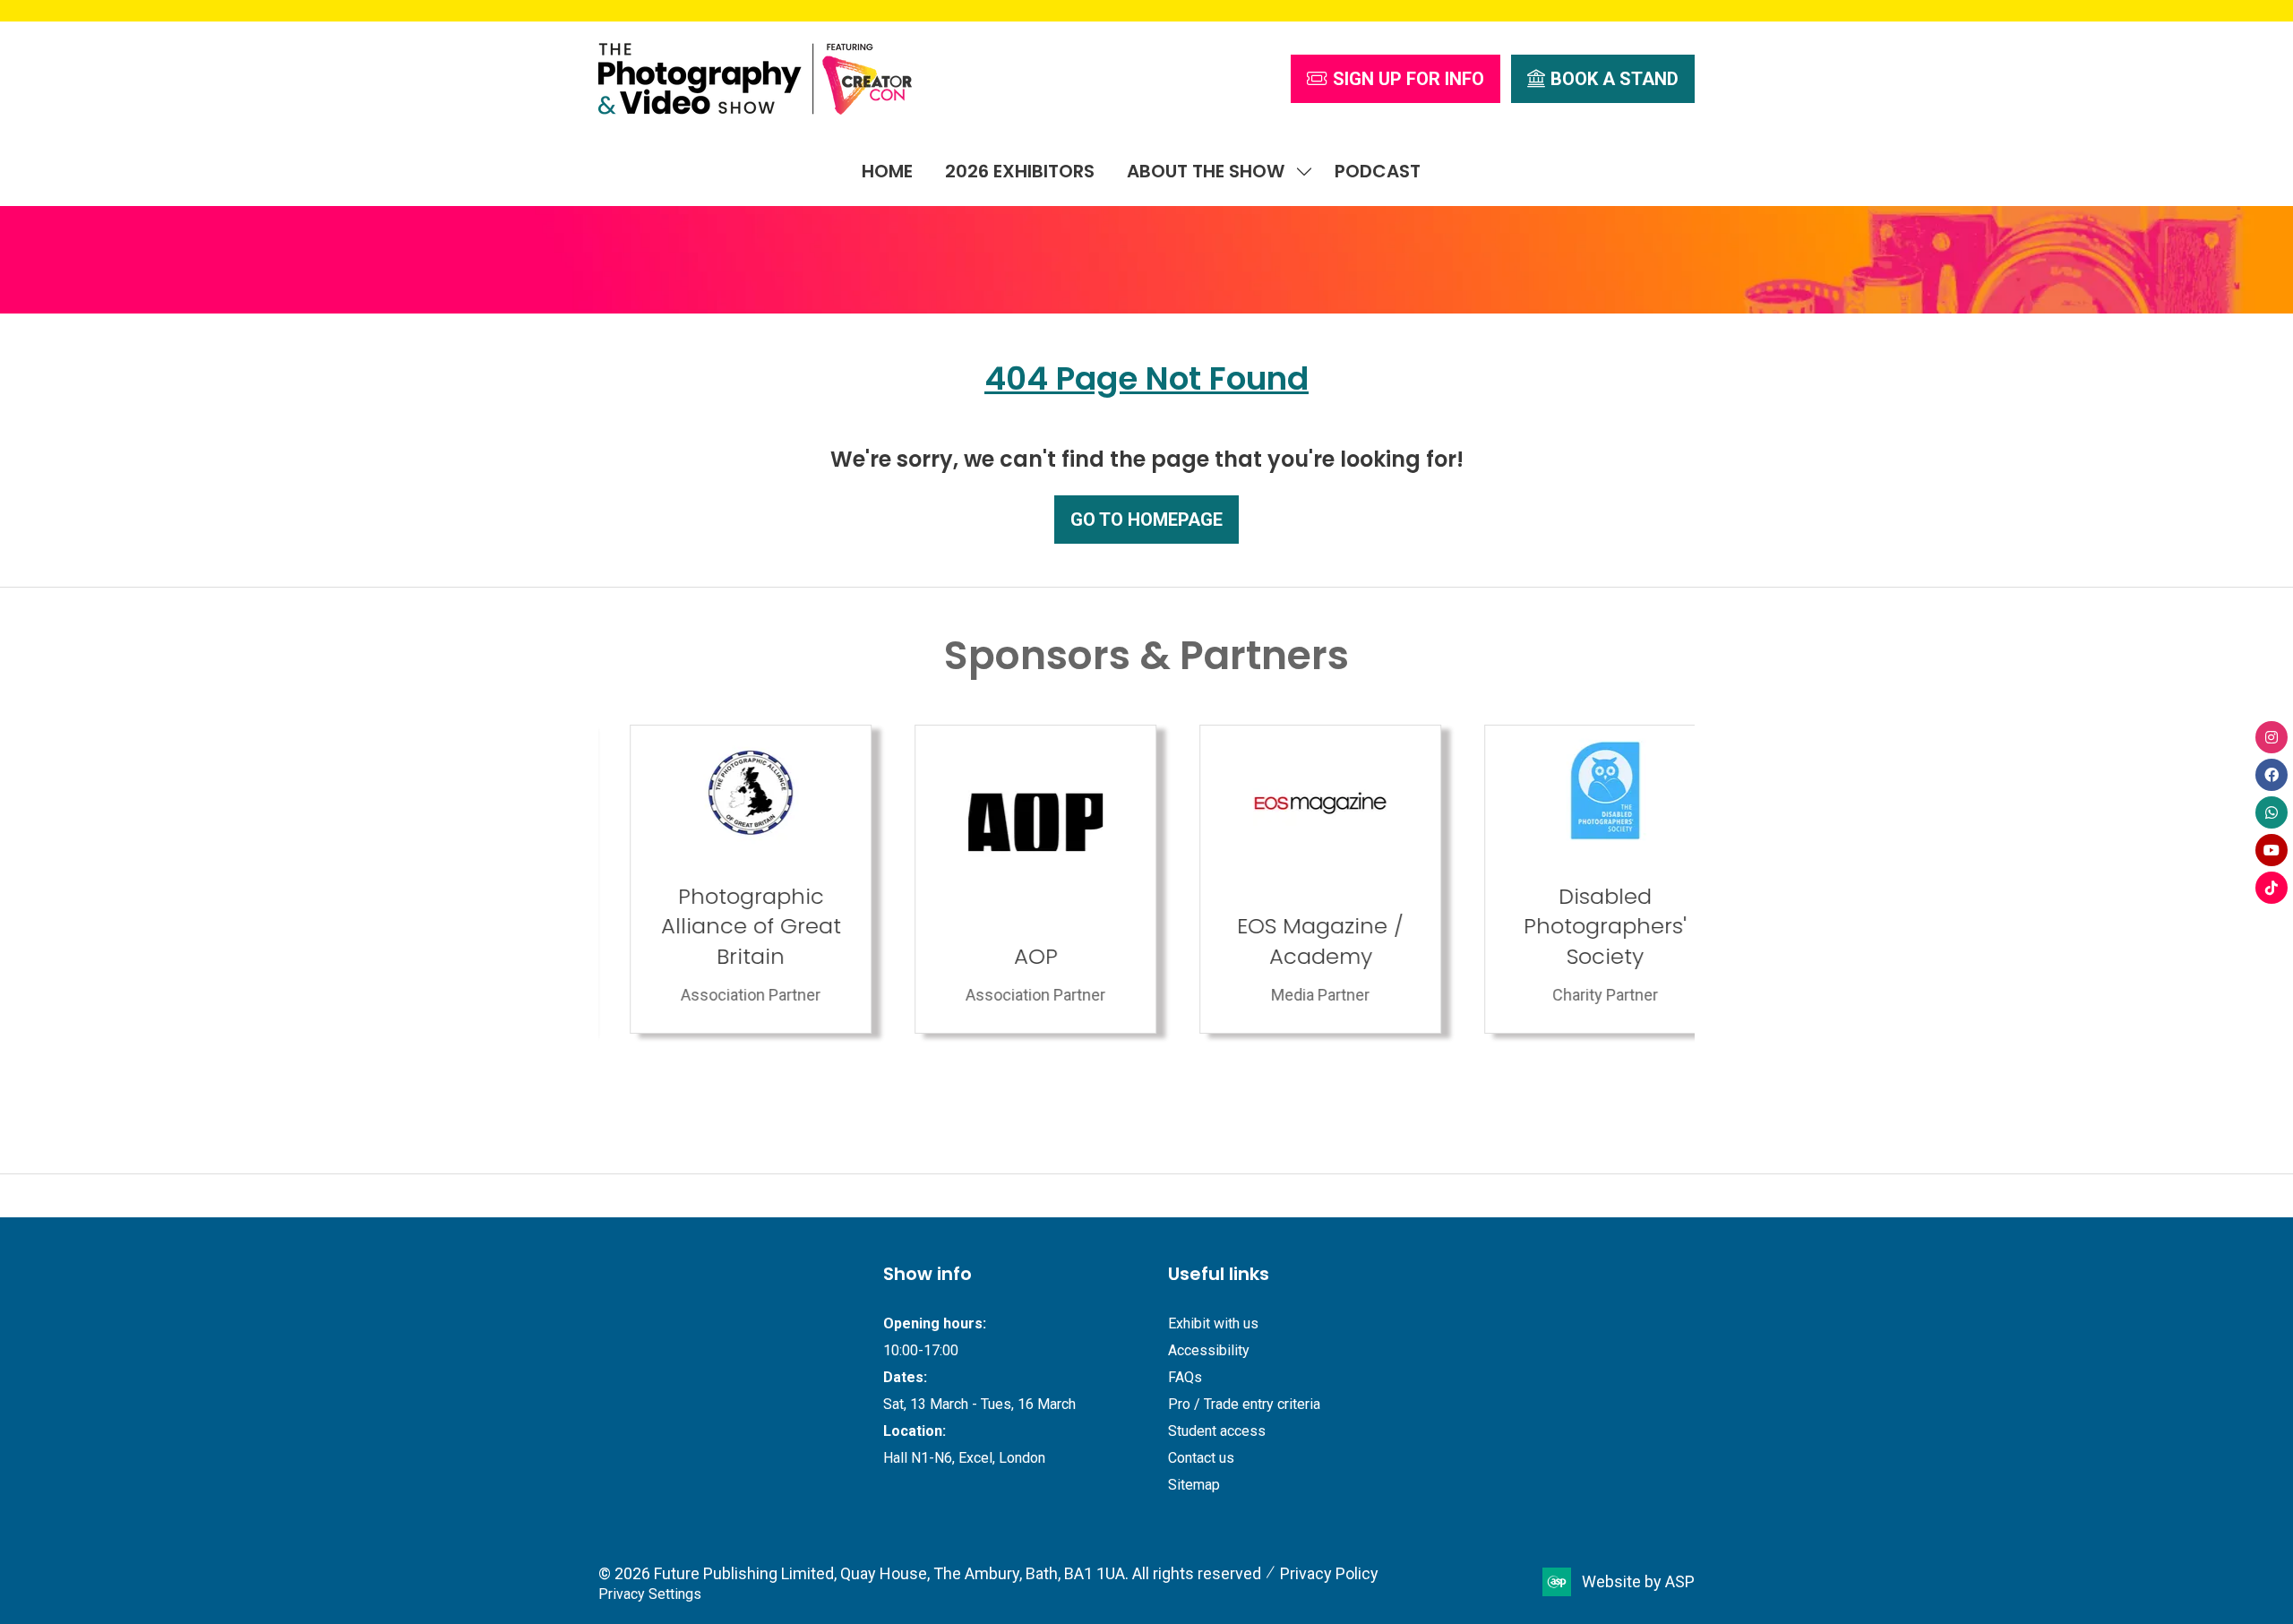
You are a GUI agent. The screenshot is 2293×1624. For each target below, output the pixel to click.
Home (887, 171)
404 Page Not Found (1146, 378)
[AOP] (719, 879)
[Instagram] (2272, 737)
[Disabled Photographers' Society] (1289, 879)
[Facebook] (2272, 775)
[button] (1396, 79)
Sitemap (1194, 1485)
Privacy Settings (650, 1594)
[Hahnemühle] (1574, 879)
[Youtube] (2272, 850)
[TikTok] (2272, 888)
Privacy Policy (1329, 1573)
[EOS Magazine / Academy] (1004, 879)
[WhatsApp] (2272, 812)
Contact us (1201, 1458)
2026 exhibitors (1020, 171)
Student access (1217, 1431)
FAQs (1185, 1377)
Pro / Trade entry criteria (1244, 1404)
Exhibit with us (1213, 1323)
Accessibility (1209, 1350)
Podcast (1378, 171)
